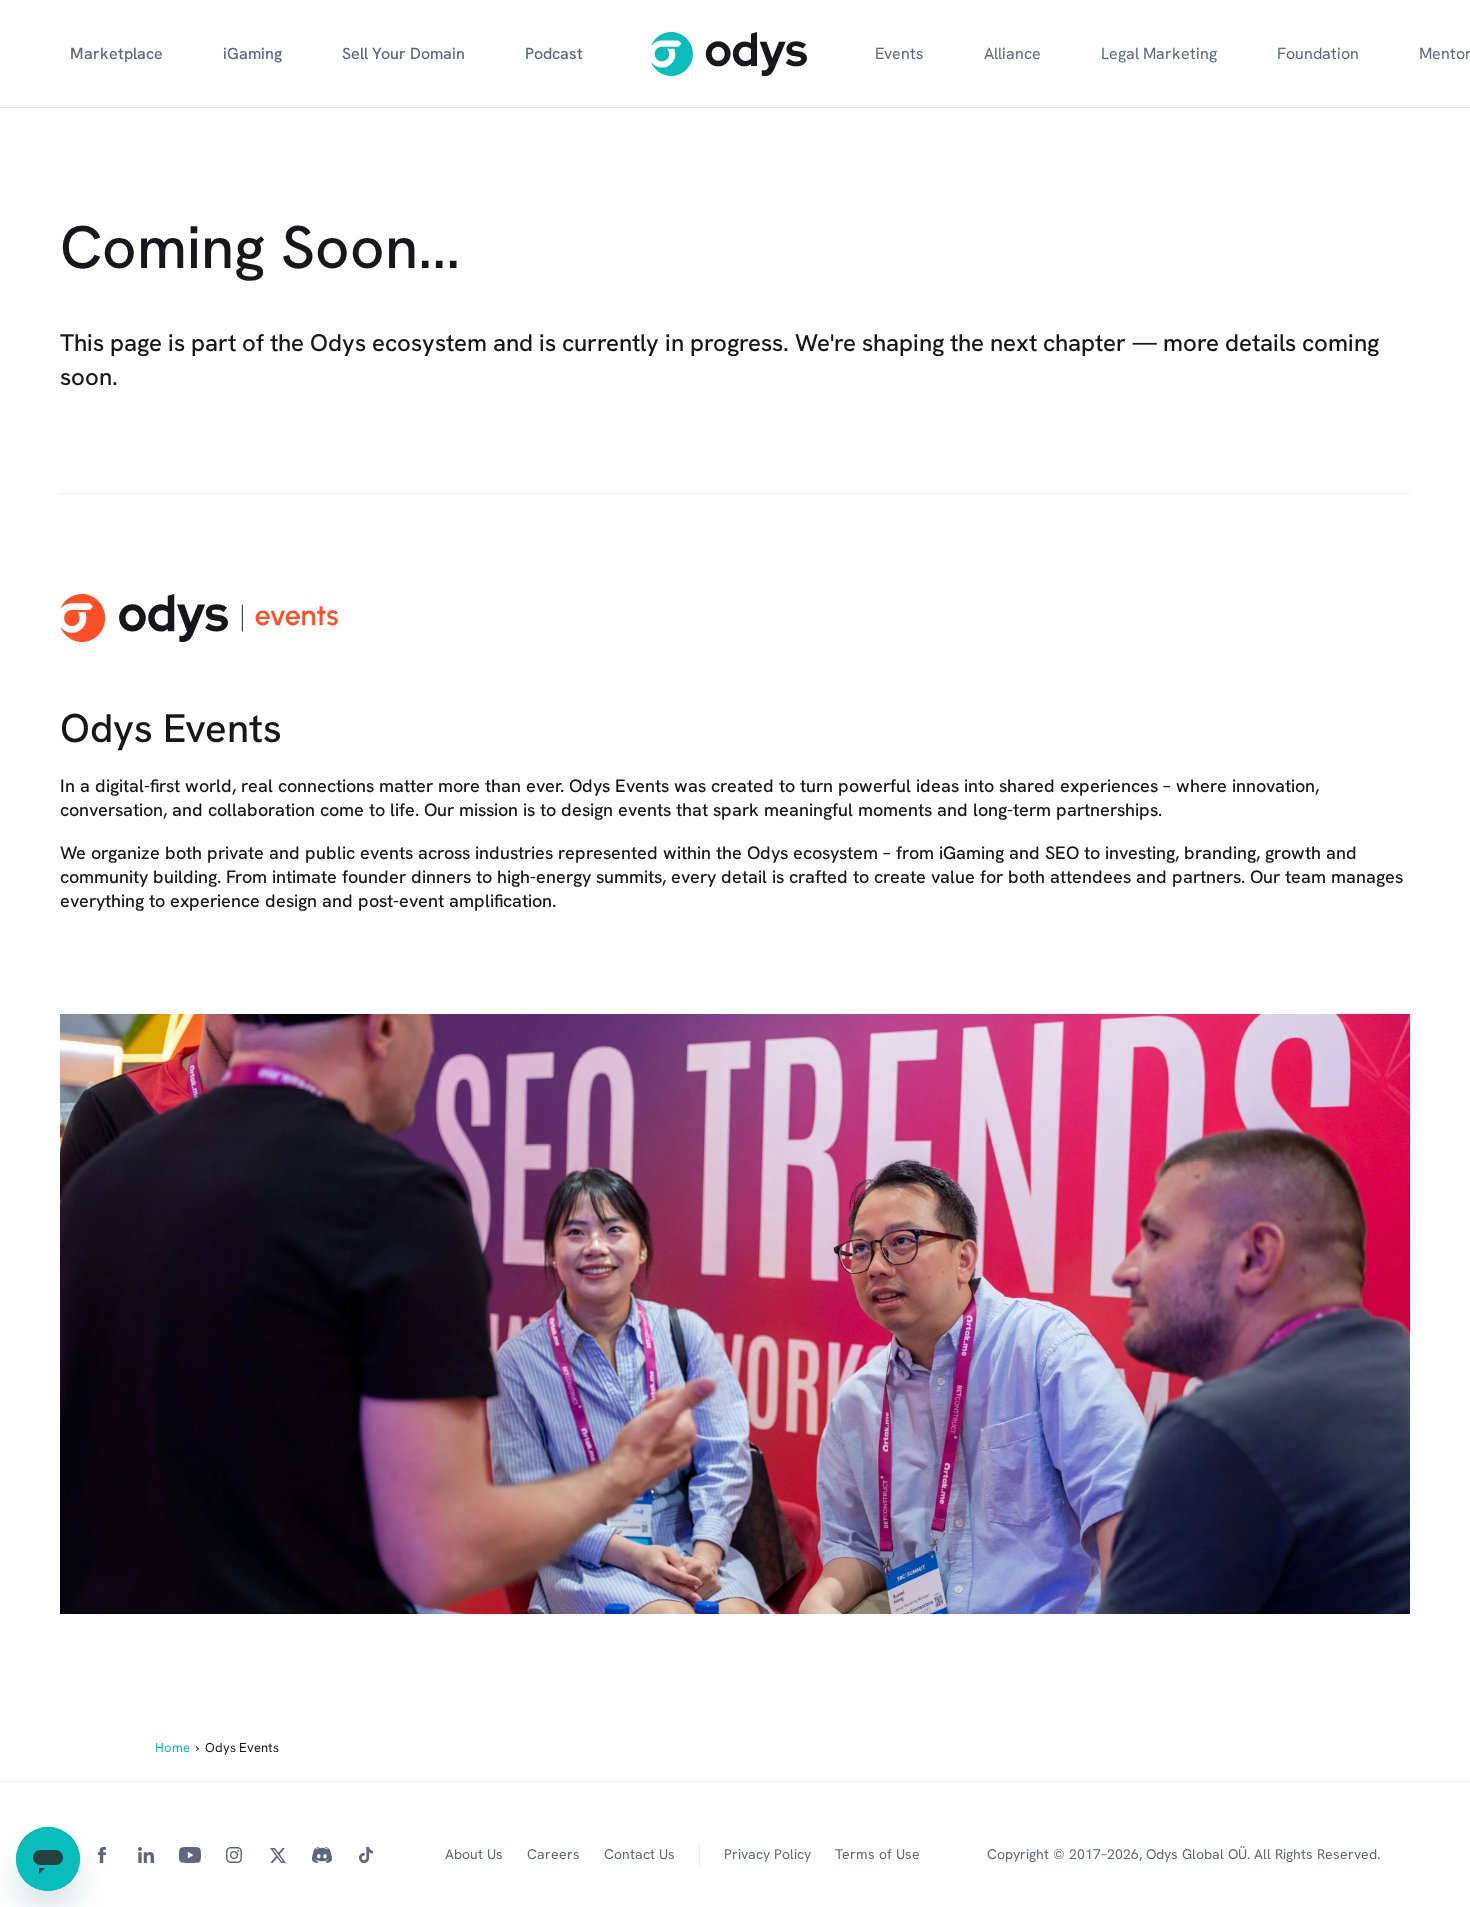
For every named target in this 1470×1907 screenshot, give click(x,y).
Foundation (1318, 53)
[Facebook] (102, 1854)
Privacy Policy (767, 1854)
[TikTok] (366, 1854)
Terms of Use (877, 1854)
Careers (553, 1854)
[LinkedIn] (146, 1854)
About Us (474, 1854)
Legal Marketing (1159, 53)
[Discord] (322, 1854)
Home (172, 1747)
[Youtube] (190, 1854)
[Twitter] (278, 1854)
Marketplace (116, 53)
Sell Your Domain (403, 53)
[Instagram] (234, 1854)
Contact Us (639, 1854)
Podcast (554, 53)
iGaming (252, 53)
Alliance (1012, 53)
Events (899, 53)
